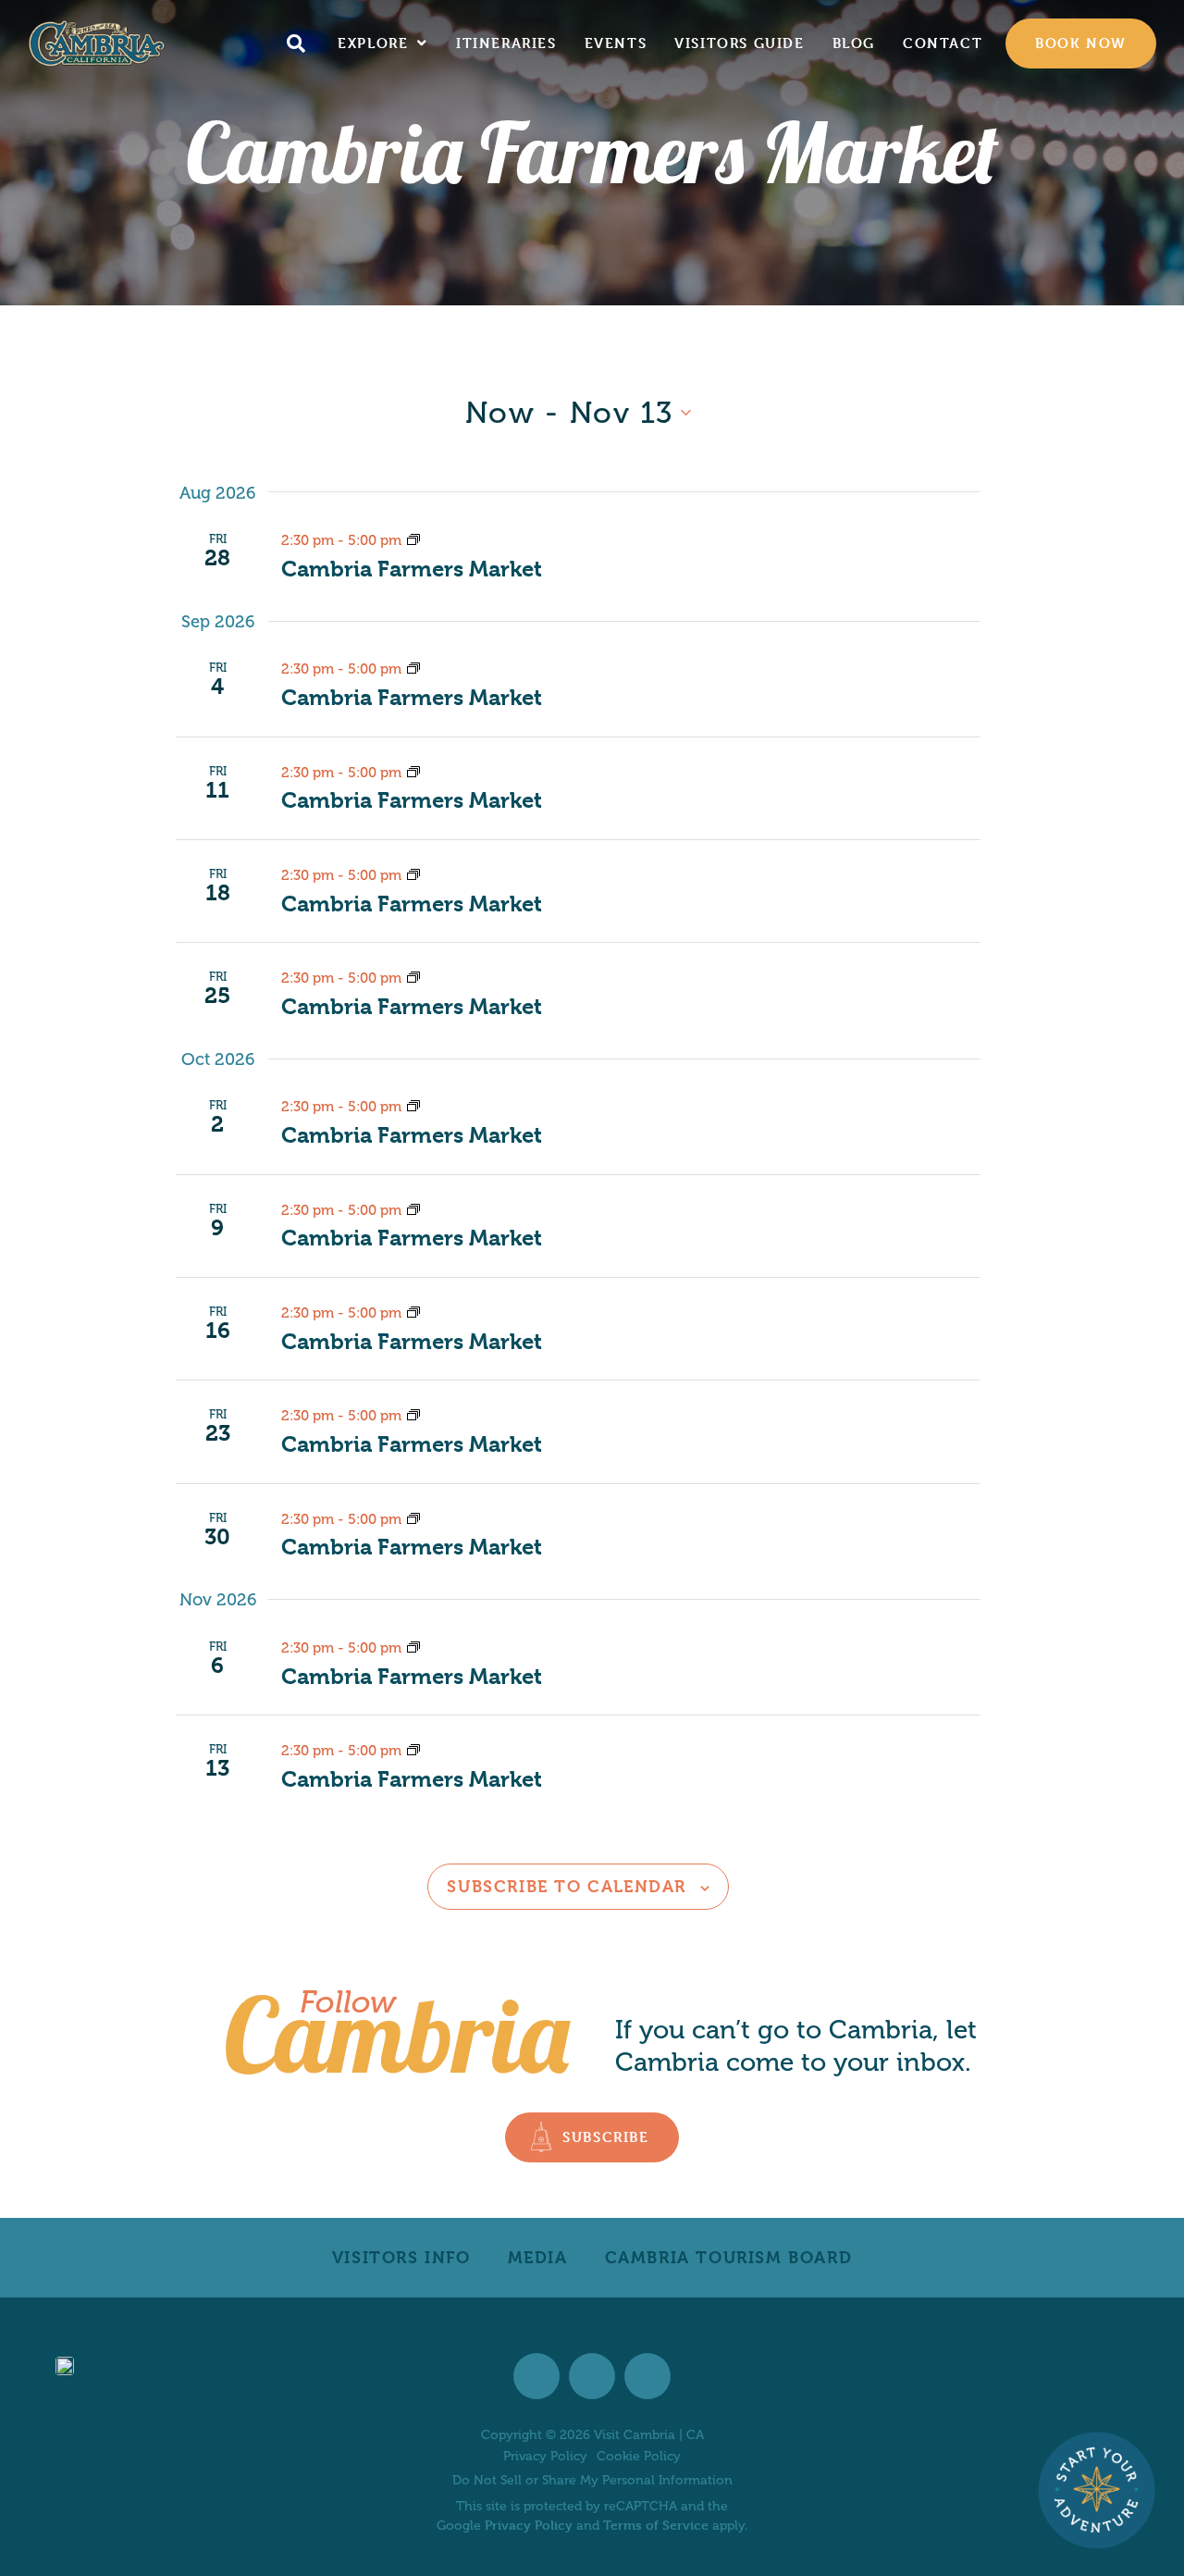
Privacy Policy (545, 2457)
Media (538, 2257)
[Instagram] (592, 2376)
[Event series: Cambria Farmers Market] (413, 540)
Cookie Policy (639, 2457)
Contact (943, 43)
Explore (373, 43)
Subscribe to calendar (567, 1886)
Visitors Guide (739, 43)
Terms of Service (656, 2525)
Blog (854, 43)
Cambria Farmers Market (412, 569)
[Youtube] (647, 2376)
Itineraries (506, 43)
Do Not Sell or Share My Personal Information (592, 2480)
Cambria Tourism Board (729, 2257)
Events (616, 43)
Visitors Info (401, 2257)
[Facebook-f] (536, 2376)
